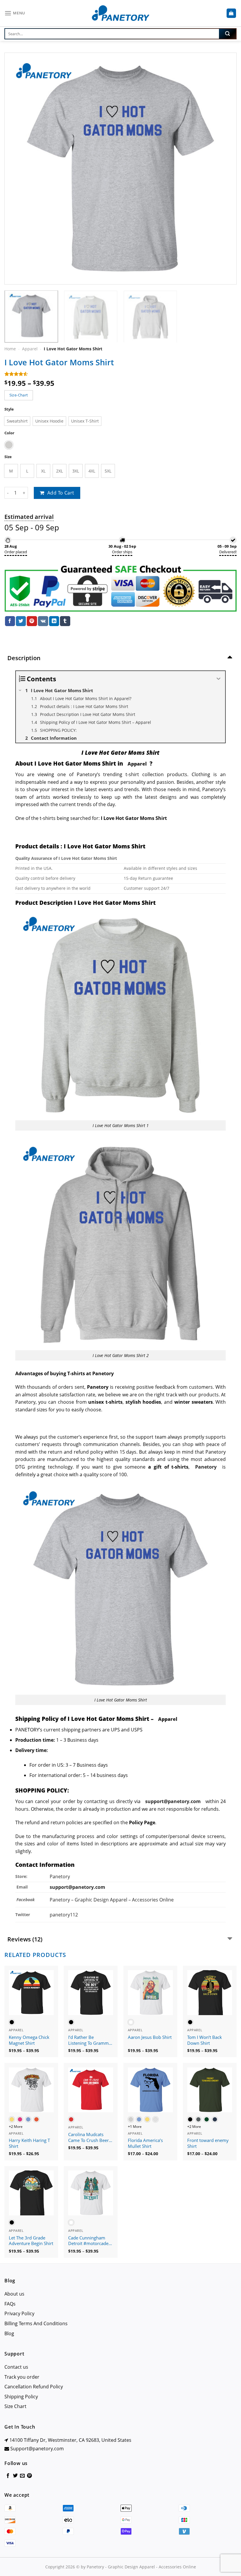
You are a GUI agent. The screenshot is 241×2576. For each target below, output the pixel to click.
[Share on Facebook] (10, 621)
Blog (9, 2333)
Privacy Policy (19, 2313)
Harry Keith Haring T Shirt (29, 2143)
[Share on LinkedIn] (54, 621)
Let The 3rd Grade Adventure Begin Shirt (31, 2241)
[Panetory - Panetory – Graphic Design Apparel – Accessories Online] (120, 13)
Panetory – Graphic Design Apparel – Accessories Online (112, 1900)
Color (9, 433)
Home (10, 349)
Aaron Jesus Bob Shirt (150, 2037)
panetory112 (64, 1915)
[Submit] (227, 34)
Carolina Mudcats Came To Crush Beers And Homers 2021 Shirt (89, 2138)
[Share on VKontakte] (43, 621)
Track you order (22, 2377)
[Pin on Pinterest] (32, 621)
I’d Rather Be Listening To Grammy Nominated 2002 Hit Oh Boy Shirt (90, 2040)
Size (8, 457)
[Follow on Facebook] (8, 2476)
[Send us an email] (22, 2476)
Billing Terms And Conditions (36, 2323)
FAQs (10, 2304)
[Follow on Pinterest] (29, 2476)
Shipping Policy (21, 2397)
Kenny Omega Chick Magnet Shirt (29, 2040)
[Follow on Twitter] (15, 2476)
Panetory (60, 1876)
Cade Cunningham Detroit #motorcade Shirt (88, 2241)
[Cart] (231, 13)
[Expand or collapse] (219, 679)
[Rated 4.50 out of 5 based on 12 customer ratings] (120, 374)
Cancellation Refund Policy (34, 2387)
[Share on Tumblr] (65, 621)
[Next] (225, 169)
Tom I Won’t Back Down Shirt (205, 2040)
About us (14, 2294)
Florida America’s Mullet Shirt (145, 2143)
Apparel (30, 349)
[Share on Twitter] (21, 621)
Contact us (16, 2367)
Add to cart (61, 493)
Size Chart (15, 2406)
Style (9, 409)
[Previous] (16, 169)
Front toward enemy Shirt (208, 2143)
